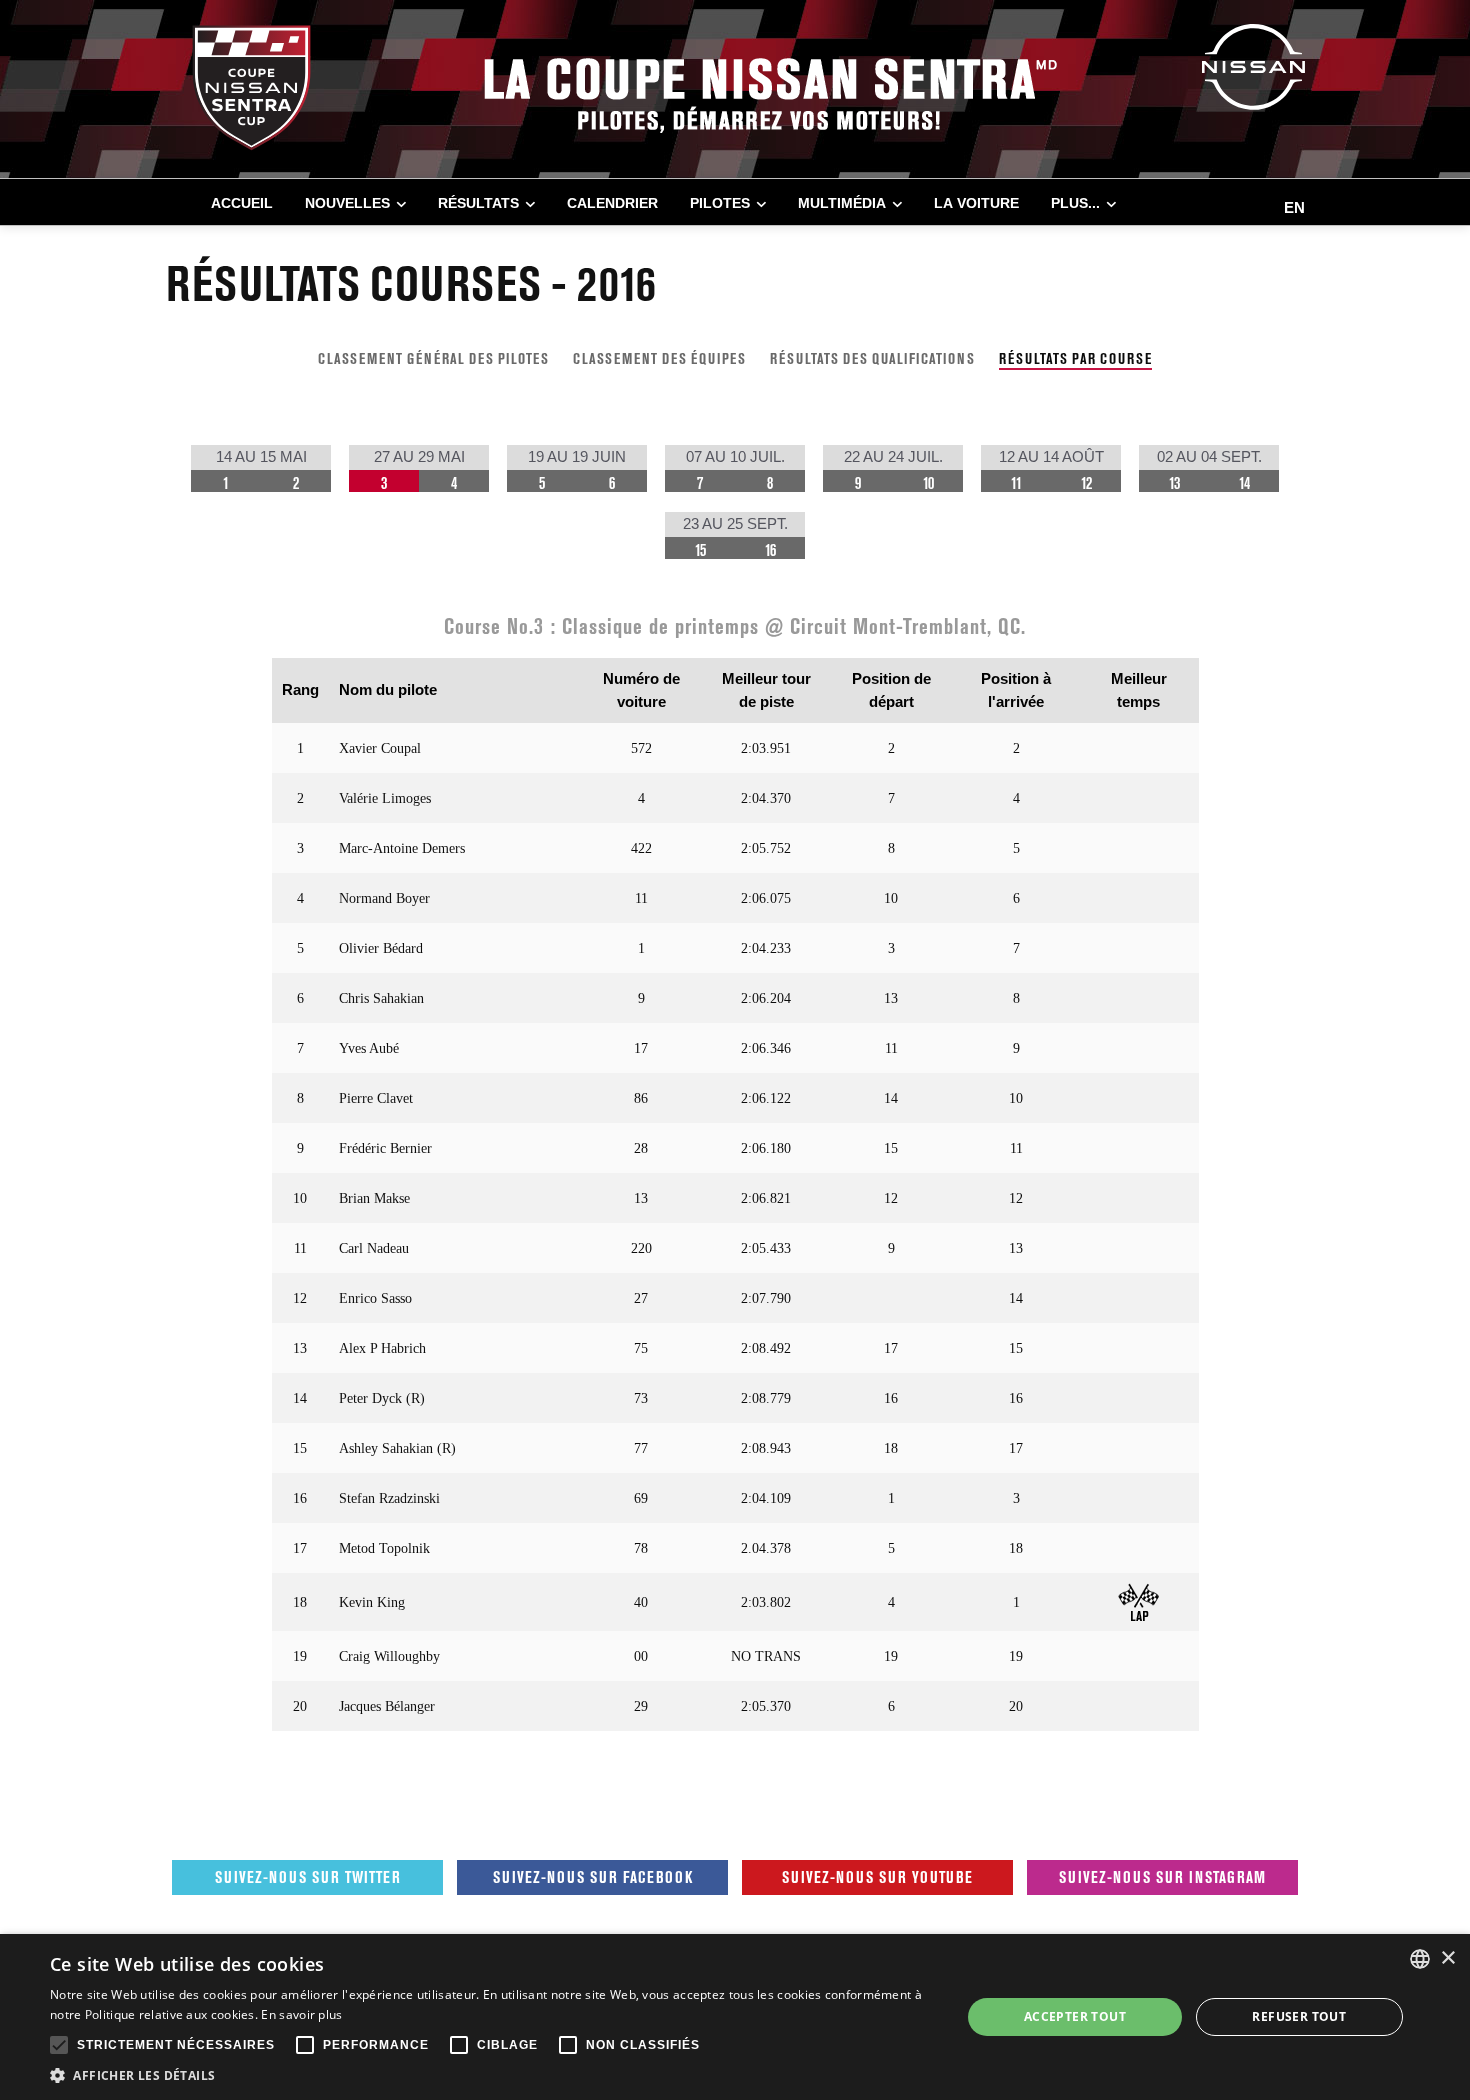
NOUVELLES (347, 203)
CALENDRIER (612, 203)
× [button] (1447, 1958)
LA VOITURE (976, 203)
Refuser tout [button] (1299, 2016)
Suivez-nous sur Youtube (877, 1877)
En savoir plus (301, 2014)
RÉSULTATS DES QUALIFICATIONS (872, 358)
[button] (492, 2075)
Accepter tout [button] (1075, 2016)
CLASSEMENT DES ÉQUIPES (659, 358)
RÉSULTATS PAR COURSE (1075, 358)
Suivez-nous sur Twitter (308, 1877)
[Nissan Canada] (1253, 65)
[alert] (735, 2017)
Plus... (1075, 203)
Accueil (242, 203)
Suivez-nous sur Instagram (1162, 1877)
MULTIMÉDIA (842, 203)
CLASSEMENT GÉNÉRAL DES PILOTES (433, 358)
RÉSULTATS (478, 203)
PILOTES (720, 203)
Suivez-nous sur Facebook (593, 1877)
